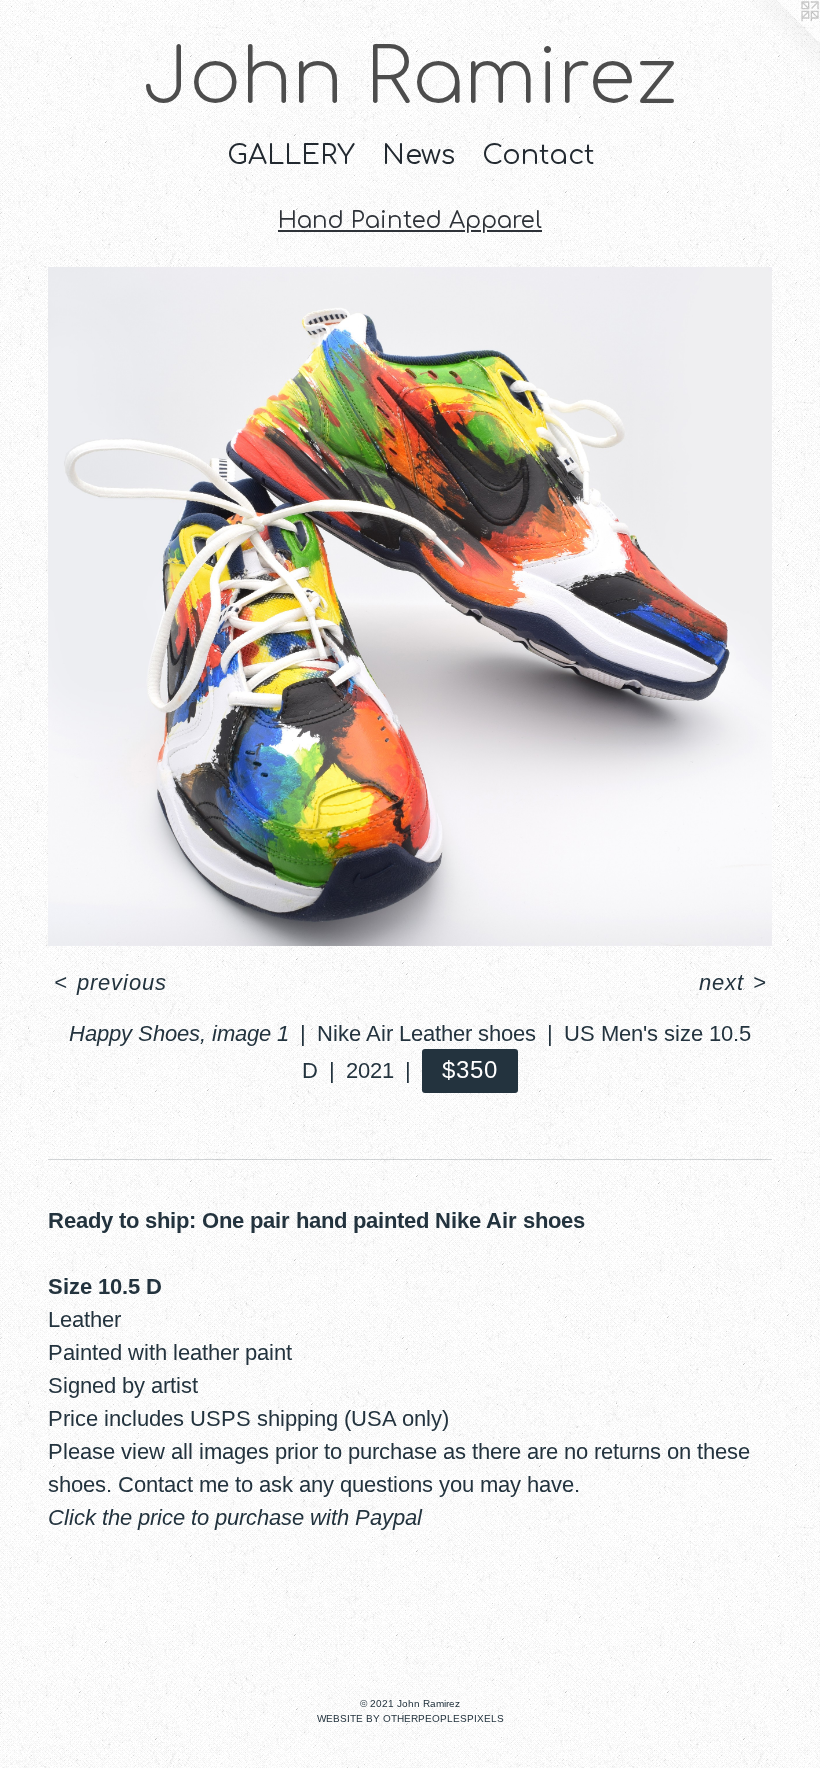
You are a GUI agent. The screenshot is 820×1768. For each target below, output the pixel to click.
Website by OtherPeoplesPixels (410, 1718)
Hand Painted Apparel (410, 220)
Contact (538, 155)
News (418, 155)
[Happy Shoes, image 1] (410, 607)
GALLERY (291, 155)
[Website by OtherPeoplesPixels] (780, 40)
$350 (470, 1069)
